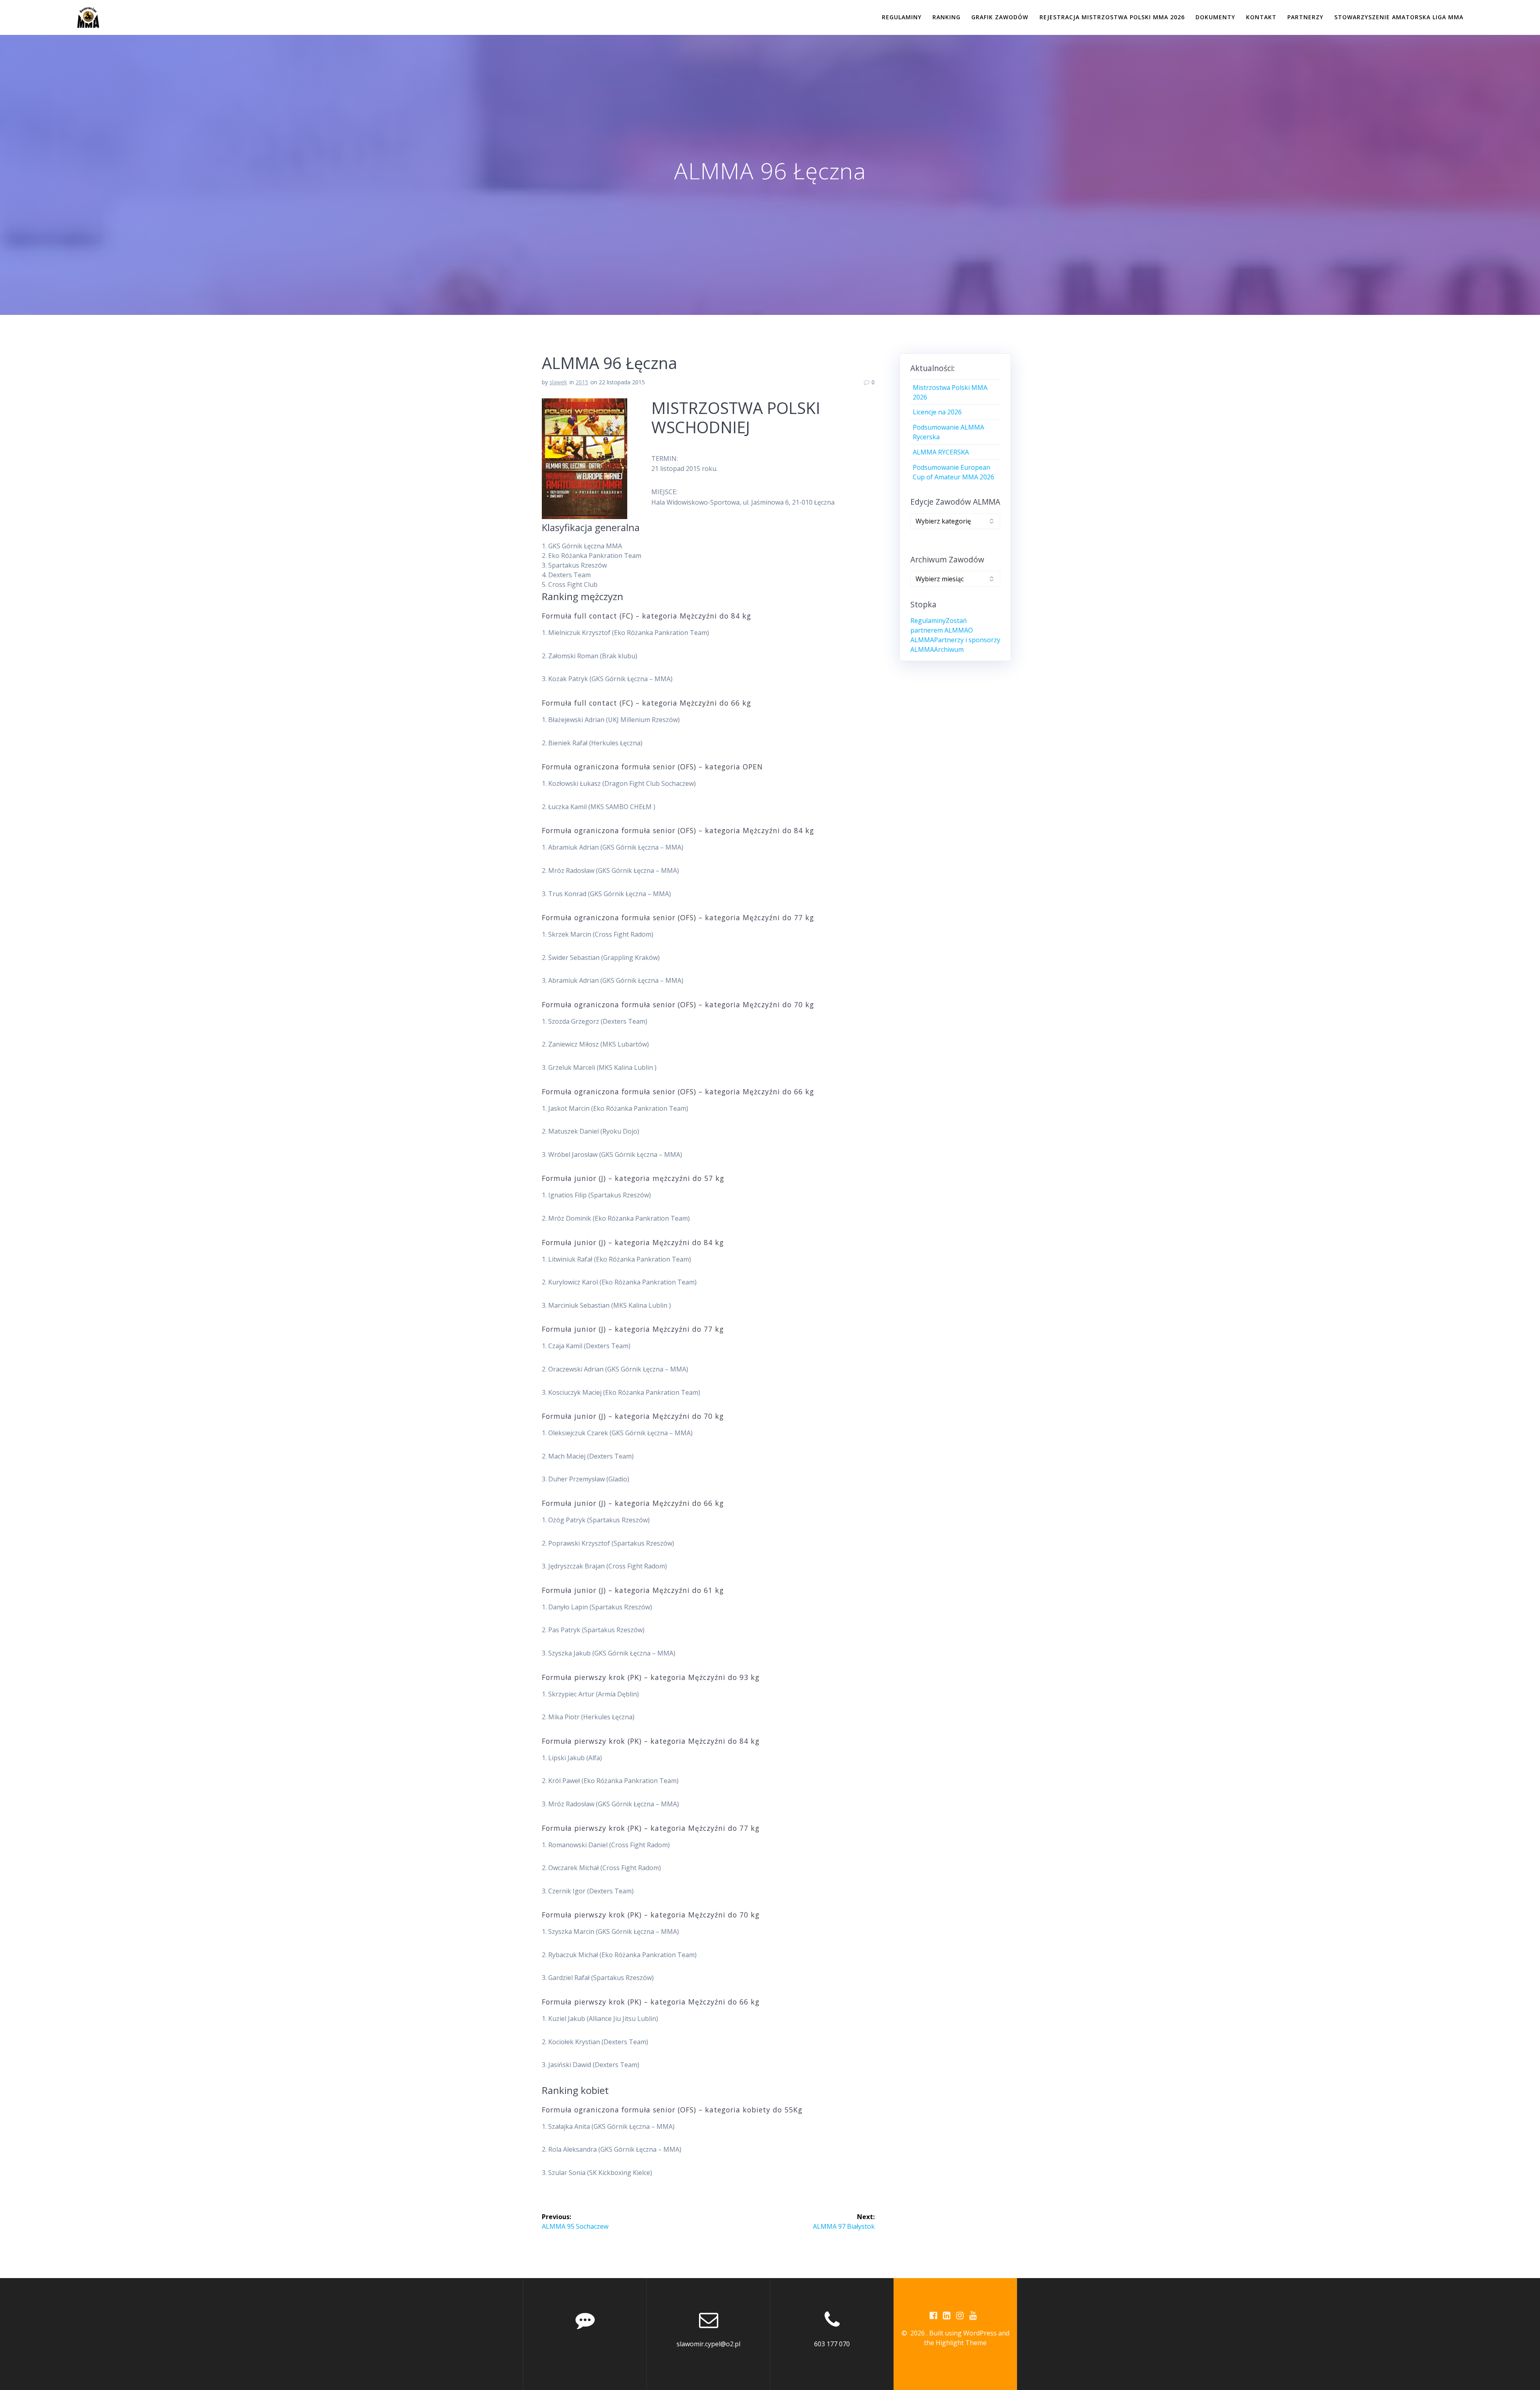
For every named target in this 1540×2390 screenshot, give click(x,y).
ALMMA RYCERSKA (941, 452)
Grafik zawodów (1000, 17)
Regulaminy (902, 17)
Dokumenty (1215, 17)
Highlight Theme (961, 2343)
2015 (582, 382)
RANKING (946, 17)
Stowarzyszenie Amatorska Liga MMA (1399, 17)
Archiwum (949, 649)
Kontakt (1261, 17)
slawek (558, 382)
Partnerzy (1305, 17)
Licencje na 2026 (937, 412)
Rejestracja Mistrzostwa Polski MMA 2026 (1112, 17)
